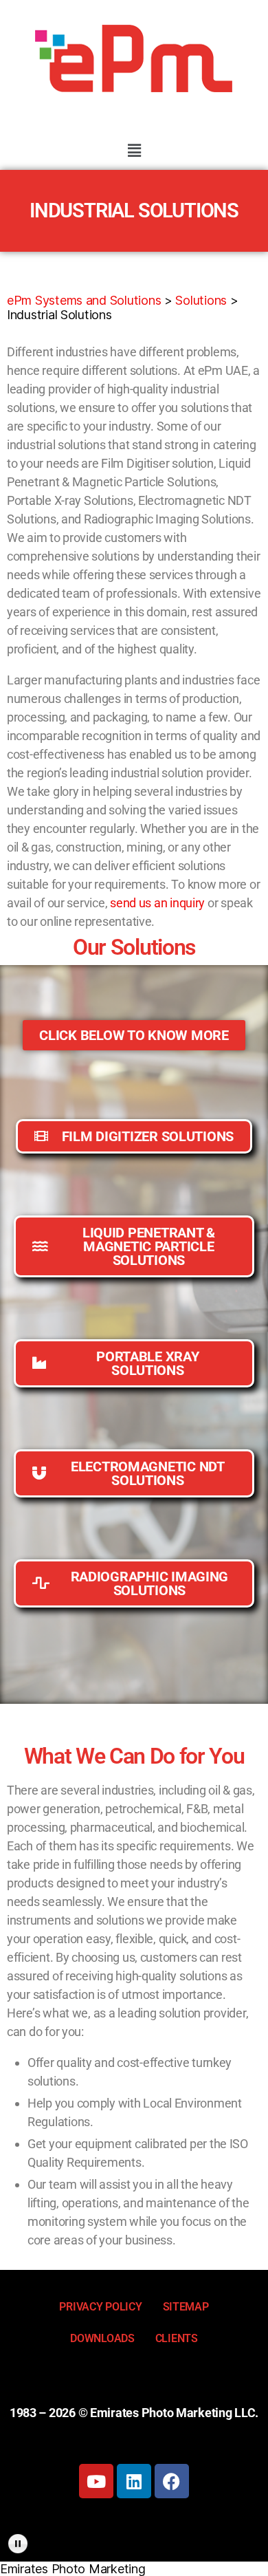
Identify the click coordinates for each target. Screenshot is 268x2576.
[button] (134, 150)
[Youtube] (96, 2481)
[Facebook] (172, 2481)
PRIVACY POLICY (100, 2307)
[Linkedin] (134, 2481)
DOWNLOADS (102, 2338)
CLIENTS (177, 2338)
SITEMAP (186, 2307)
